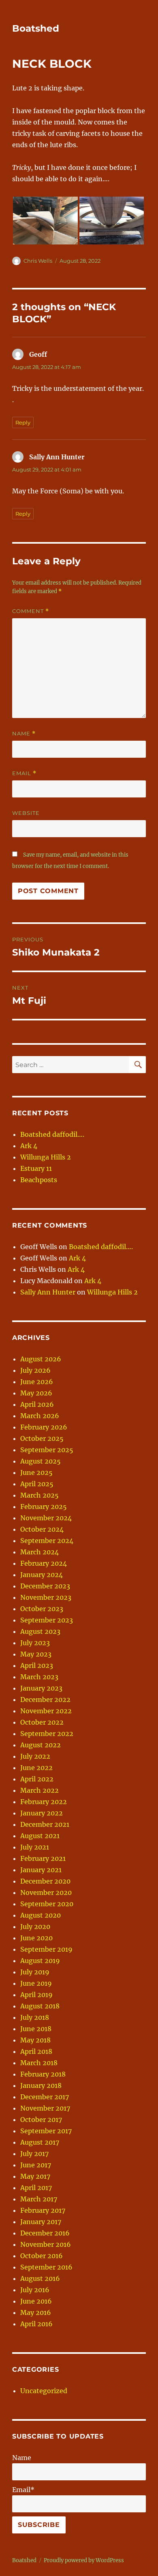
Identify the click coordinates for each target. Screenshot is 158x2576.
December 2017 (45, 2097)
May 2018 (35, 2040)
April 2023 (37, 1665)
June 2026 (37, 1382)
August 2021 (40, 1836)
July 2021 (35, 1847)
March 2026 (40, 1416)
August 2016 (40, 2278)
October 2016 (42, 2256)
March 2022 (39, 1790)
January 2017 (41, 2222)
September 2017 (46, 2131)
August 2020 (41, 1915)
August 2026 (41, 1359)
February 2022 (44, 1802)
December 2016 (45, 2233)
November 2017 (45, 2108)
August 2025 (41, 1461)
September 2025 (47, 1450)
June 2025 (36, 1472)
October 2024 (42, 1529)
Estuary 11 (36, 1168)
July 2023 (35, 1643)
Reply (23, 422)
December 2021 (45, 1824)
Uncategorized (44, 2391)
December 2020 (45, 1881)
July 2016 (35, 2290)
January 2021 (41, 1870)
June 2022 (36, 1768)
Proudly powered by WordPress (84, 2560)
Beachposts (39, 1180)
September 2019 (46, 1949)
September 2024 (47, 1541)
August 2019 (40, 1961)
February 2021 (43, 1858)
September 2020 (47, 1904)
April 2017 (36, 2188)
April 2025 (37, 1484)
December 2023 (45, 1586)
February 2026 (44, 1427)
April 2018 (36, 2051)
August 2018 (40, 2006)
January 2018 (41, 2085)
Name (24, 734)
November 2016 (46, 2244)
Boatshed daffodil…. (52, 1134)
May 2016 (36, 2312)
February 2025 (44, 1507)
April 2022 (37, 1779)
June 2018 (36, 2029)
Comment (31, 611)
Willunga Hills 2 (46, 1157)
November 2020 (46, 1892)
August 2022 (41, 1745)
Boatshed (36, 28)
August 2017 (40, 2142)
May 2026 (36, 1393)
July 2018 (35, 2017)
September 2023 (47, 1620)
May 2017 (35, 2176)
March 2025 (39, 1495)
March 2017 (39, 2199)
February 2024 (44, 1563)
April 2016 (36, 2324)
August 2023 (40, 1631)
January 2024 (42, 1575)
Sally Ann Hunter (48, 1292)
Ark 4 (29, 1146)
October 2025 (42, 1438)
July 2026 (35, 1370)
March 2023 (39, 1677)
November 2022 (46, 1711)
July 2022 (35, 1756)
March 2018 (39, 2063)
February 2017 (43, 2210)
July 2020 (35, 1927)
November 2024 (46, 1518)
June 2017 (36, 2165)
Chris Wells (38, 261)
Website (26, 813)
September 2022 (47, 1734)
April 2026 (37, 1404)
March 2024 (39, 1552)
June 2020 (36, 1938)
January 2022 (42, 1813)
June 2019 (36, 1983)
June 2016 (36, 2301)
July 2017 (34, 2154)
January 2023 (41, 1688)
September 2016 (46, 2267)
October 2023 (42, 1609)
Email (24, 773)
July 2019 (35, 1972)
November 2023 (46, 1597)
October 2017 (41, 2120)
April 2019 (36, 1995)
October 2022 (42, 1722)
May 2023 (36, 1654)
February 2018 (43, 2074)
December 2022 (45, 1699)
